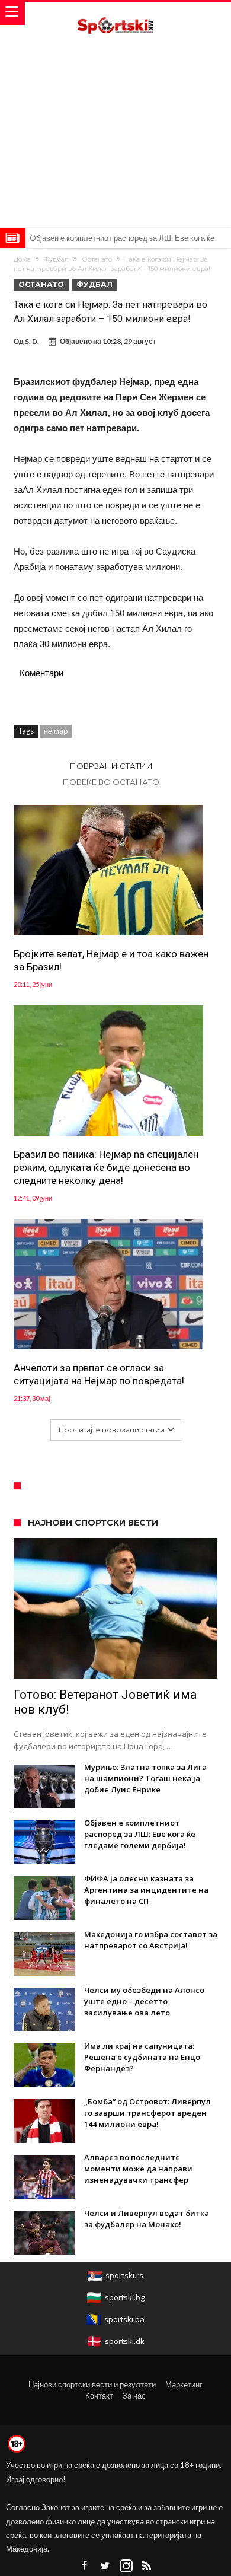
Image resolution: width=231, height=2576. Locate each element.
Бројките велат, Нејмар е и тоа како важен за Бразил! (111, 960)
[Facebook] (85, 2566)
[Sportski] (115, 13)
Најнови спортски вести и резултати (92, 2384)
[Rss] (147, 2566)
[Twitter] (105, 2566)
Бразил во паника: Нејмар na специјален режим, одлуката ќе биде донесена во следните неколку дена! (106, 1167)
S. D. (32, 341)
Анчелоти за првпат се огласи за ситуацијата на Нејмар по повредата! (99, 1374)
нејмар (56, 731)
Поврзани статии (111, 766)
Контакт (99, 2396)
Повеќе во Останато (111, 782)
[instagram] (126, 2566)
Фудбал (56, 259)
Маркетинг (184, 2384)
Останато (97, 259)
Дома (22, 259)
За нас (134, 2396)
